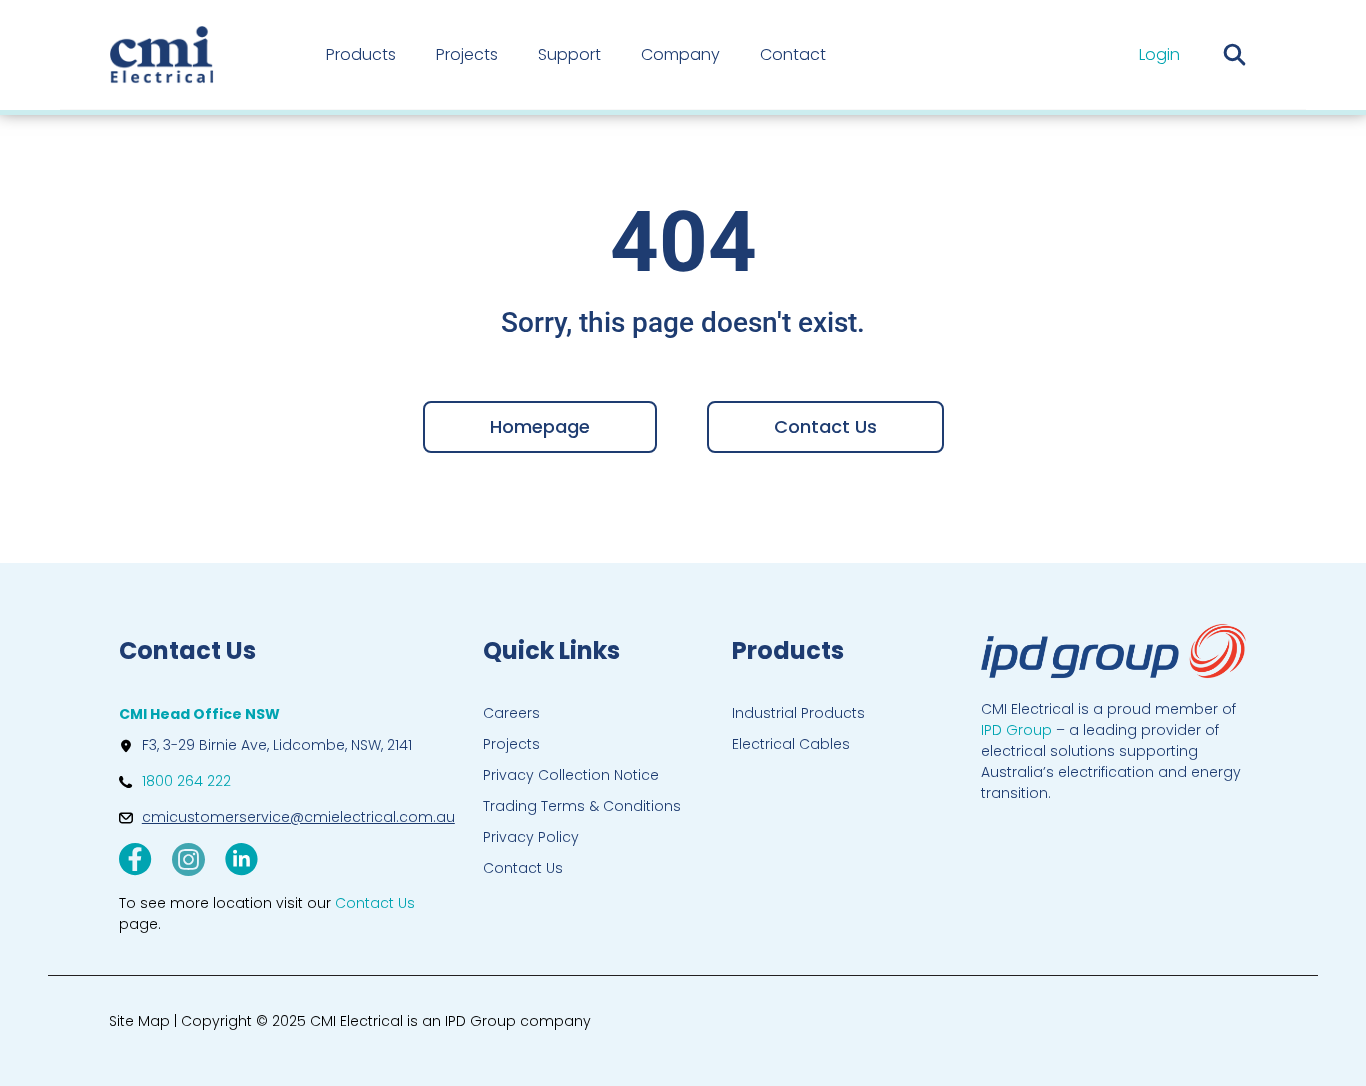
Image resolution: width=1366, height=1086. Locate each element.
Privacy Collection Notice (571, 775)
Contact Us (523, 868)
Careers (511, 713)
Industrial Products (798, 713)
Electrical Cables (791, 744)
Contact (793, 54)
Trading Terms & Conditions (582, 806)
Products (361, 54)
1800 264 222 (186, 781)
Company (680, 54)
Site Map (139, 1021)
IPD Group (1016, 730)
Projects (467, 54)
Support (569, 54)
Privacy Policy (531, 837)
